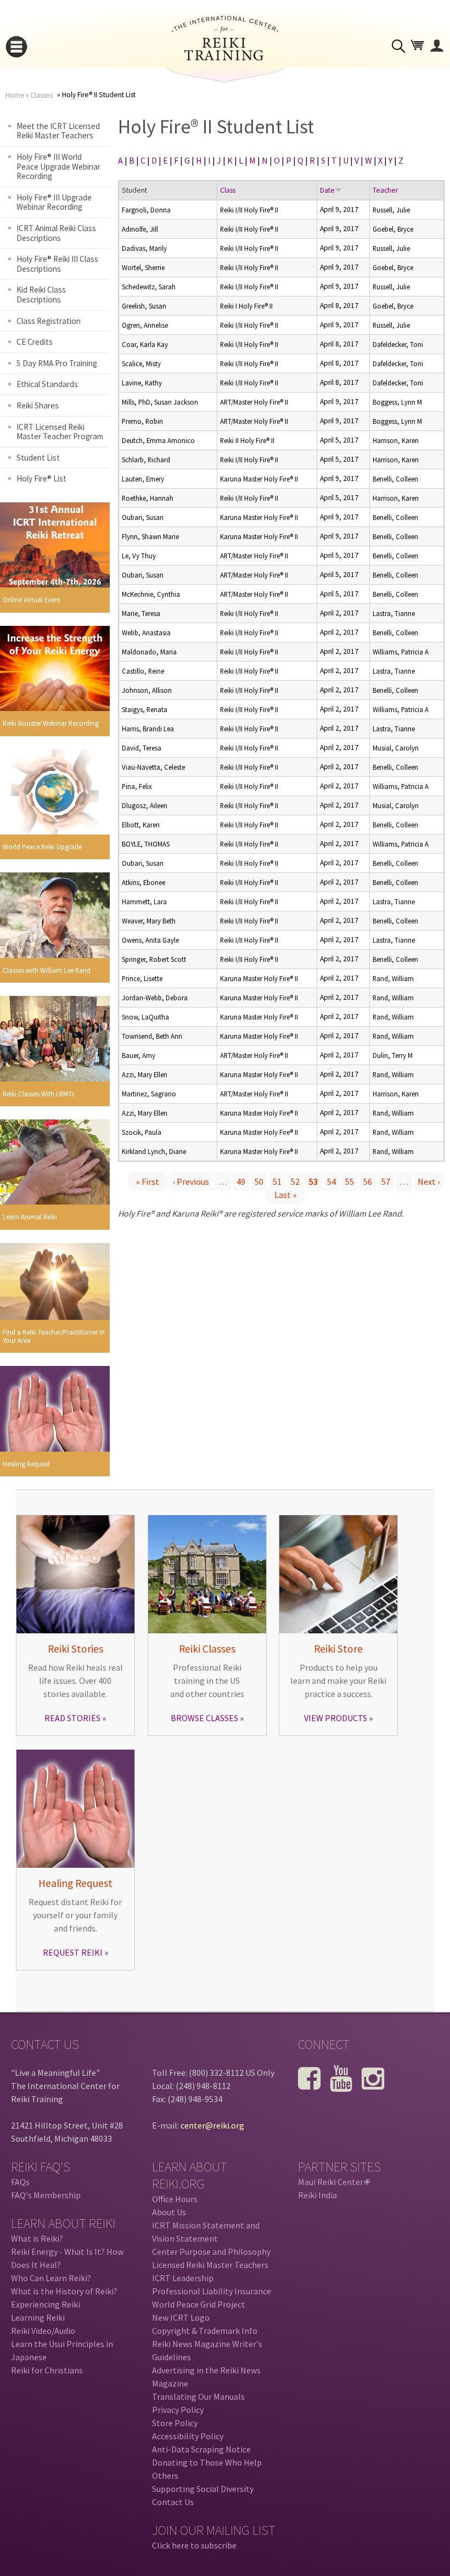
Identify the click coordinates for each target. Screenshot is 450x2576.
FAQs (20, 2182)
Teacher (385, 190)
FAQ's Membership (46, 2195)
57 (386, 1181)
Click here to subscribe (194, 2545)
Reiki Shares (38, 405)
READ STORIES (72, 1718)
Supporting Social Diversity (203, 2489)
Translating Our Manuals (198, 2396)
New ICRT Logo (181, 2317)
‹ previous (191, 1181)
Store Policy (175, 2423)
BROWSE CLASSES (204, 1718)
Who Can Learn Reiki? (51, 2278)
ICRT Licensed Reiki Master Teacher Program (60, 432)
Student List (38, 458)
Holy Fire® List (41, 478)
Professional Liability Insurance (212, 2291)
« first (148, 1181)
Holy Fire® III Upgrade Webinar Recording (54, 202)
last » (285, 1195)
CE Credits (35, 342)
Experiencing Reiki (46, 2304)
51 (277, 1181)
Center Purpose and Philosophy (211, 2252)
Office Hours (175, 2199)
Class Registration (49, 321)
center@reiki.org (212, 2125)
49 (241, 1181)
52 (295, 1181)
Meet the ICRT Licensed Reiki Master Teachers (58, 131)
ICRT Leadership (183, 2278)
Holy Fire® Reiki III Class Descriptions (57, 264)
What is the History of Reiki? (64, 2291)
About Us (169, 2212)
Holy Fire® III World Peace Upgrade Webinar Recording (58, 166)
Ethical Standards (47, 384)
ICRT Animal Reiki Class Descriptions (56, 233)
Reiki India (317, 2195)
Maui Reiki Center (333, 2182)
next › (429, 1181)
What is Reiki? (37, 2238)
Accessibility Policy (188, 2436)
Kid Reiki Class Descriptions (41, 295)
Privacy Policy (178, 2410)
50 (259, 1181)
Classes (41, 95)
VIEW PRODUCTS (336, 1718)
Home (15, 95)
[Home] (225, 57)
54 (331, 1181)
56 (368, 1181)
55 (350, 1181)
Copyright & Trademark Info (205, 2331)
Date (327, 190)
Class (228, 190)
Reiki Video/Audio (43, 2331)
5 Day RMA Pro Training (57, 363)
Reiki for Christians (47, 2370)
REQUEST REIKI (73, 1952)
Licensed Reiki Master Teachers (210, 2265)
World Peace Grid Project (199, 2304)
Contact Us (173, 2502)
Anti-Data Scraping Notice (201, 2449)
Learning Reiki (38, 2317)
